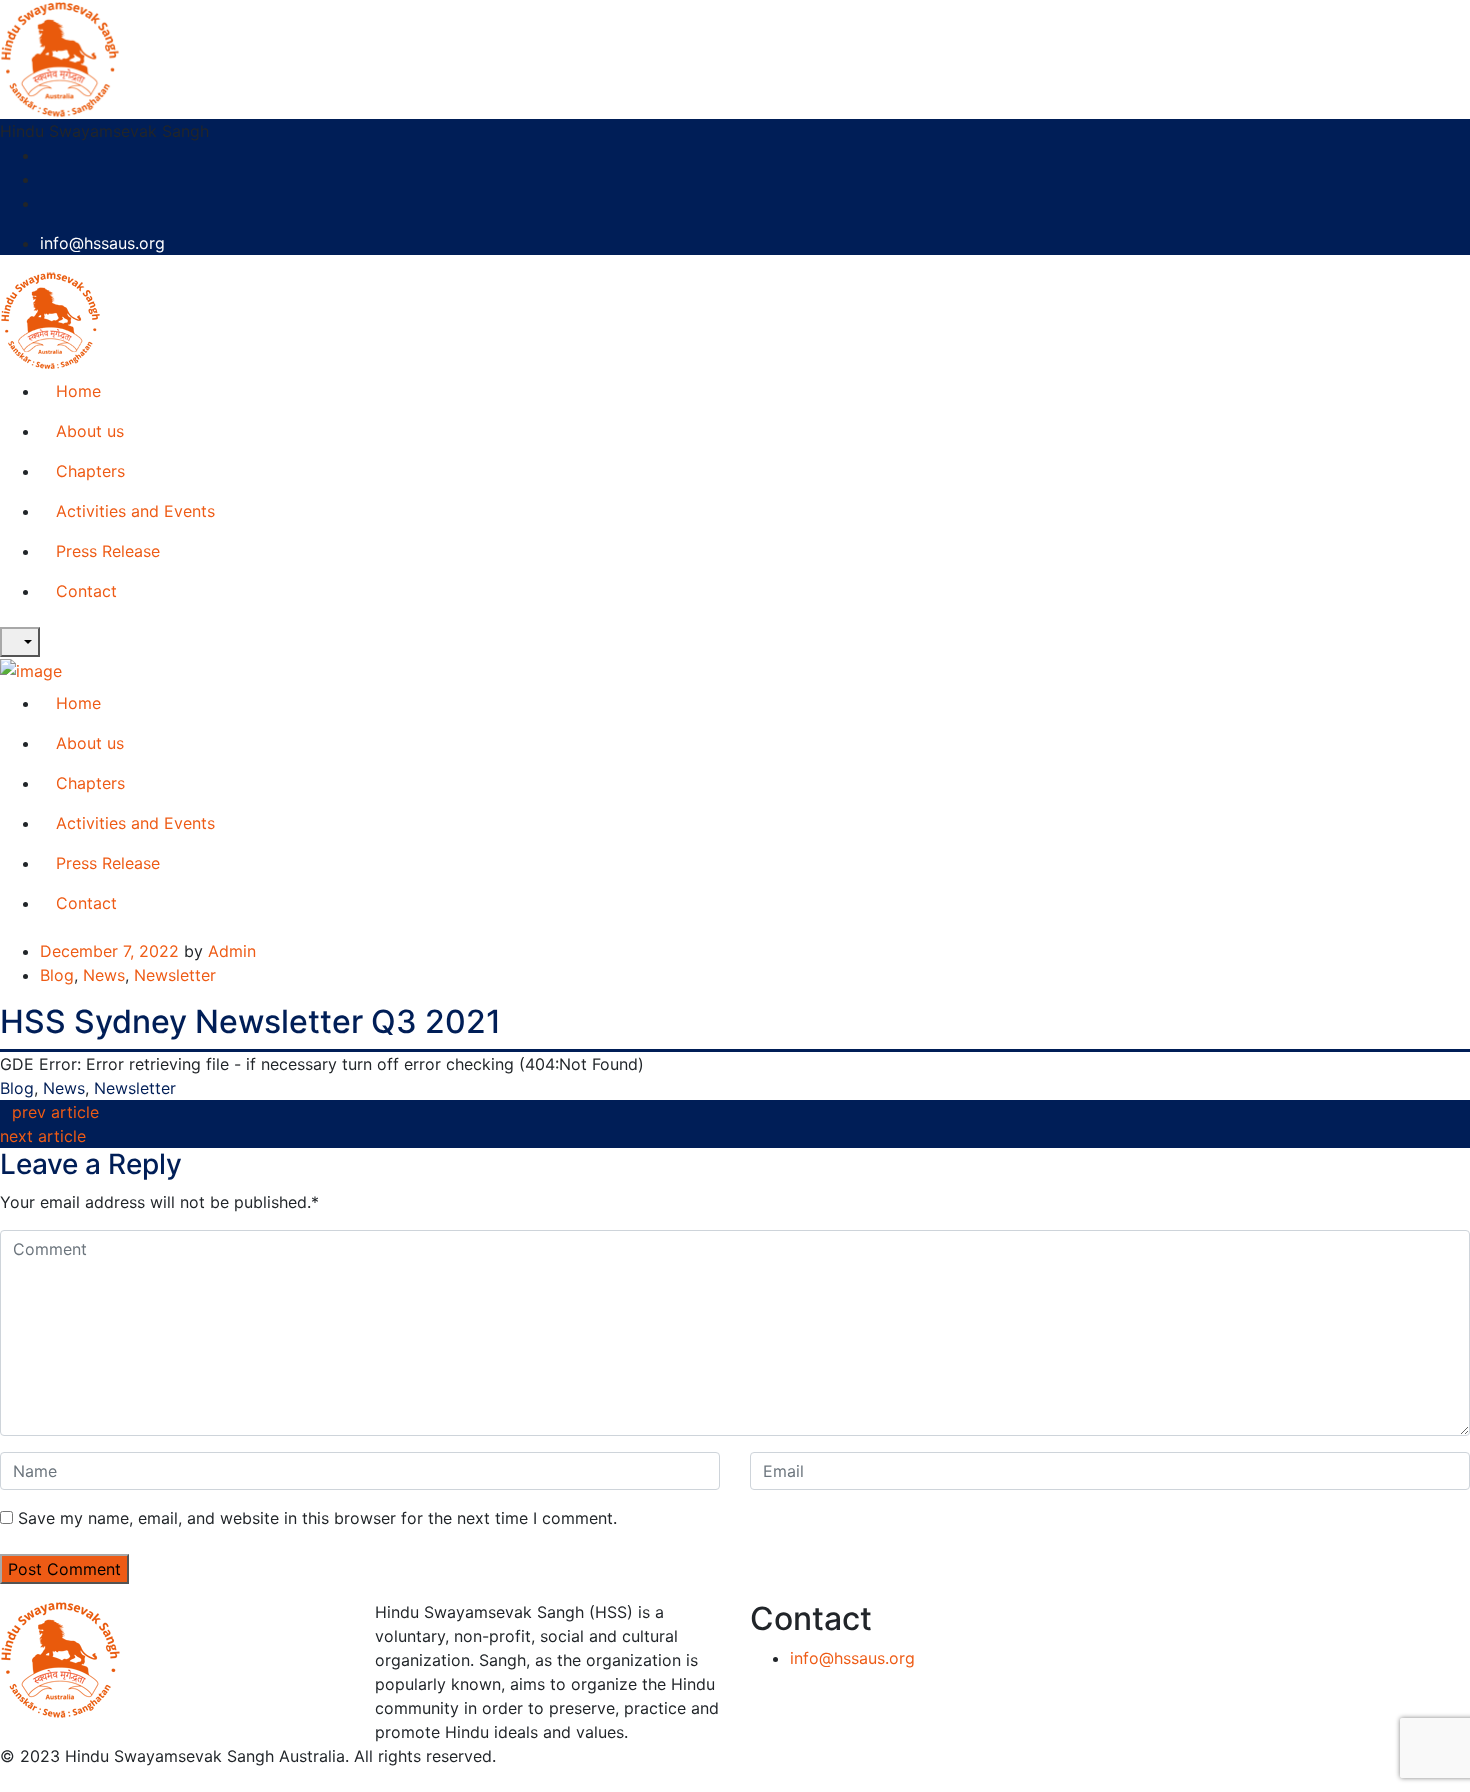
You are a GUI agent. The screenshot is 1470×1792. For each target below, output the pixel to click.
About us (90, 431)
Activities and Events (135, 511)
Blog (57, 975)
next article (43, 1136)
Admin (232, 951)
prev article (55, 1112)
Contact (86, 591)
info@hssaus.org (102, 243)
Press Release (108, 551)
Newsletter (175, 975)
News (104, 975)
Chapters (90, 471)
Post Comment (64, 1569)
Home (78, 391)
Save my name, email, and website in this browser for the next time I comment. (317, 1518)
